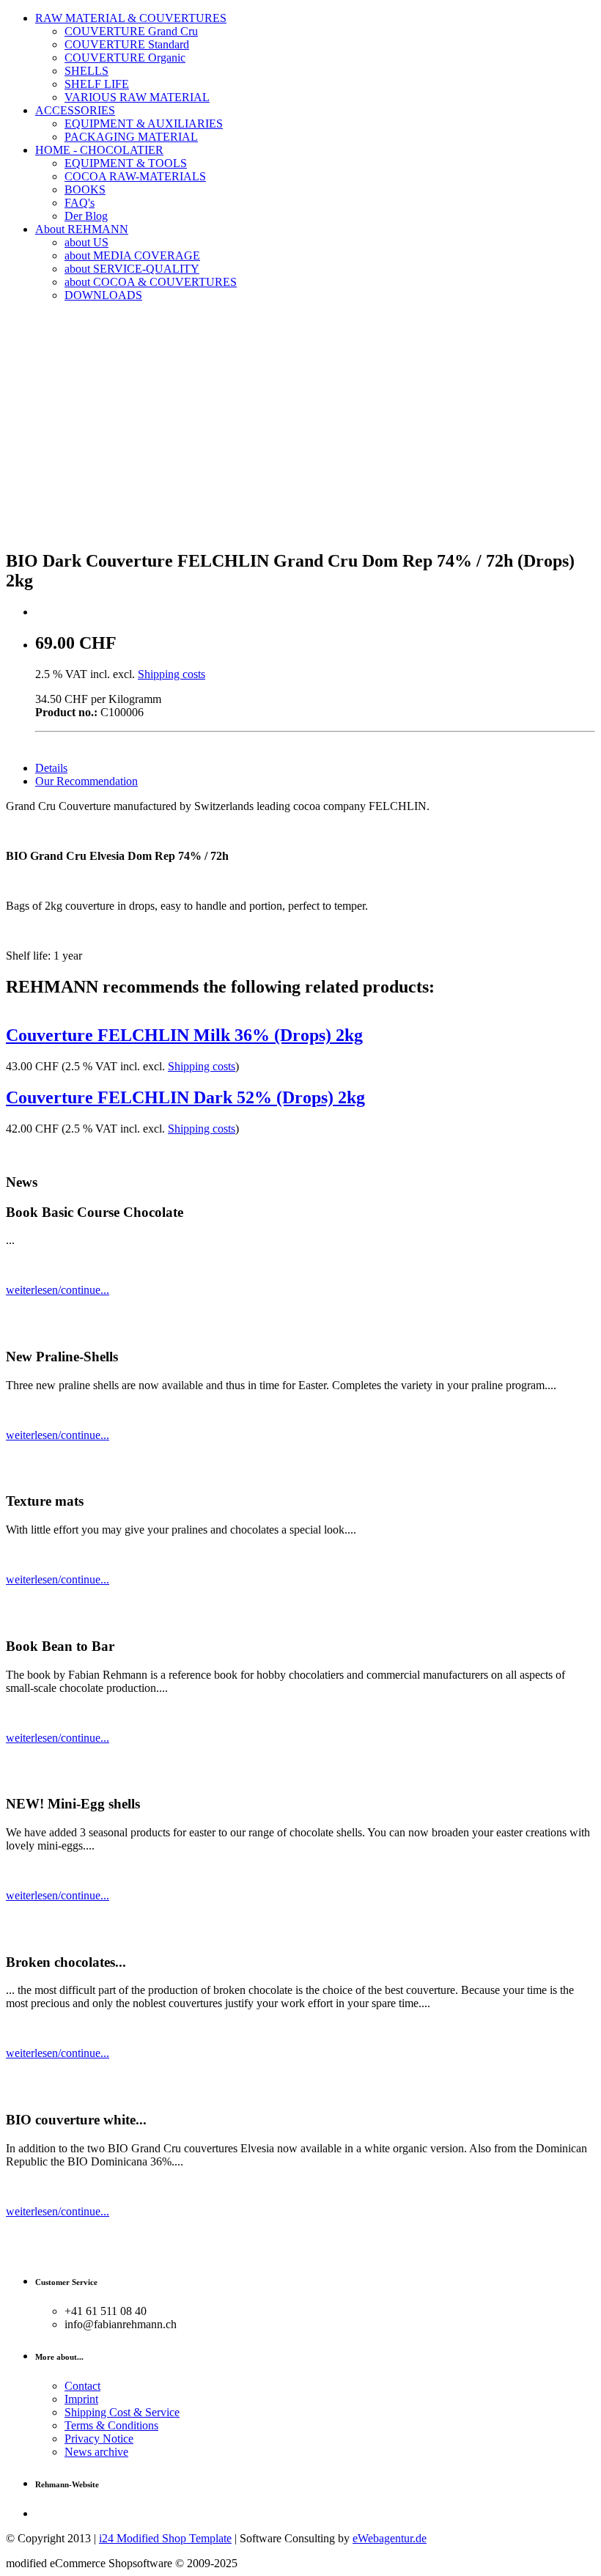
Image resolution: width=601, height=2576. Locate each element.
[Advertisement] (300, 434)
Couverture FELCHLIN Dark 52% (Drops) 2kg (185, 1097)
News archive (96, 2452)
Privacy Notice (99, 2439)
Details (51, 768)
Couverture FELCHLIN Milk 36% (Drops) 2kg (184, 1035)
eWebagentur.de (390, 2538)
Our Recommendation (86, 781)
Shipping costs (172, 674)
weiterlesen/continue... (58, 1290)
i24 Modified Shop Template (165, 2538)
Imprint (81, 2399)
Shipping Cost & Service (122, 2412)
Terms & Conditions (111, 2425)
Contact (82, 2386)
